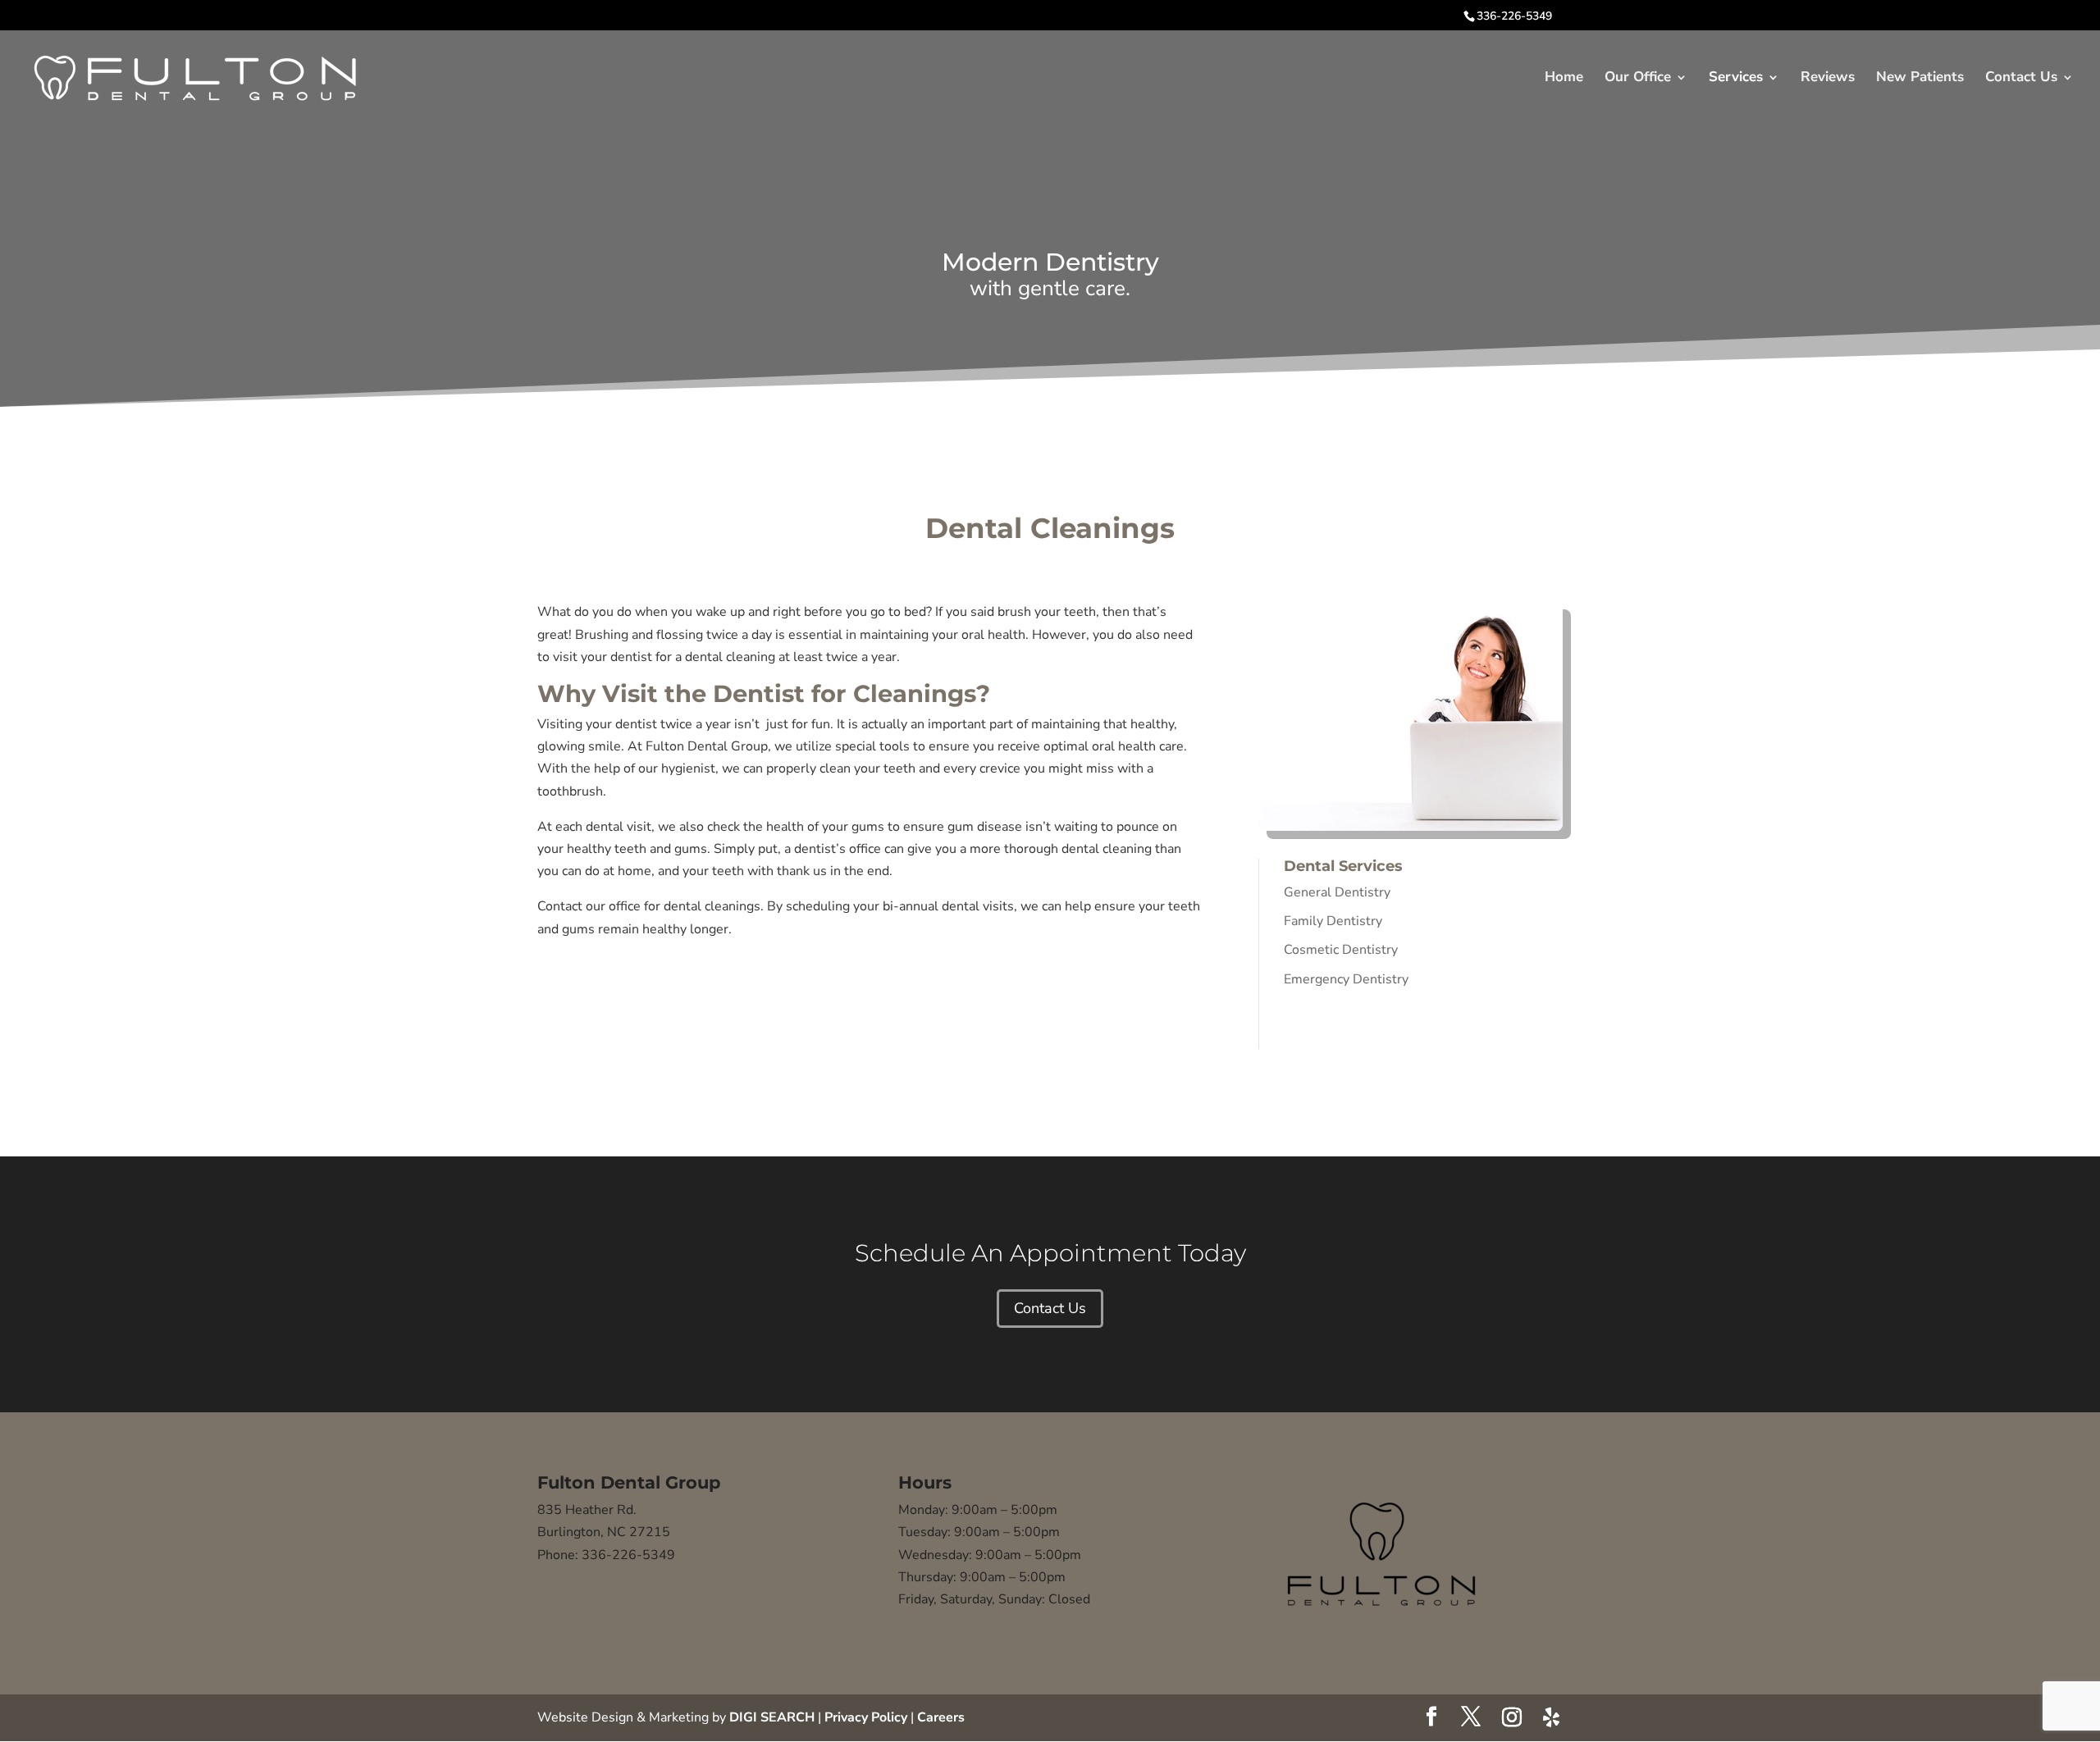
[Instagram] (1512, 1717)
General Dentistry (1337, 892)
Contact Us (2021, 79)
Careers (941, 1717)
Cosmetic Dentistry (1341, 950)
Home (1564, 79)
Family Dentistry (1333, 921)
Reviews (1828, 79)
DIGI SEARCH (772, 1717)
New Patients (1920, 79)
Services (1736, 79)
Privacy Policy (866, 1717)
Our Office (1638, 79)
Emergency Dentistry (1346, 979)
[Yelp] (1551, 1717)
